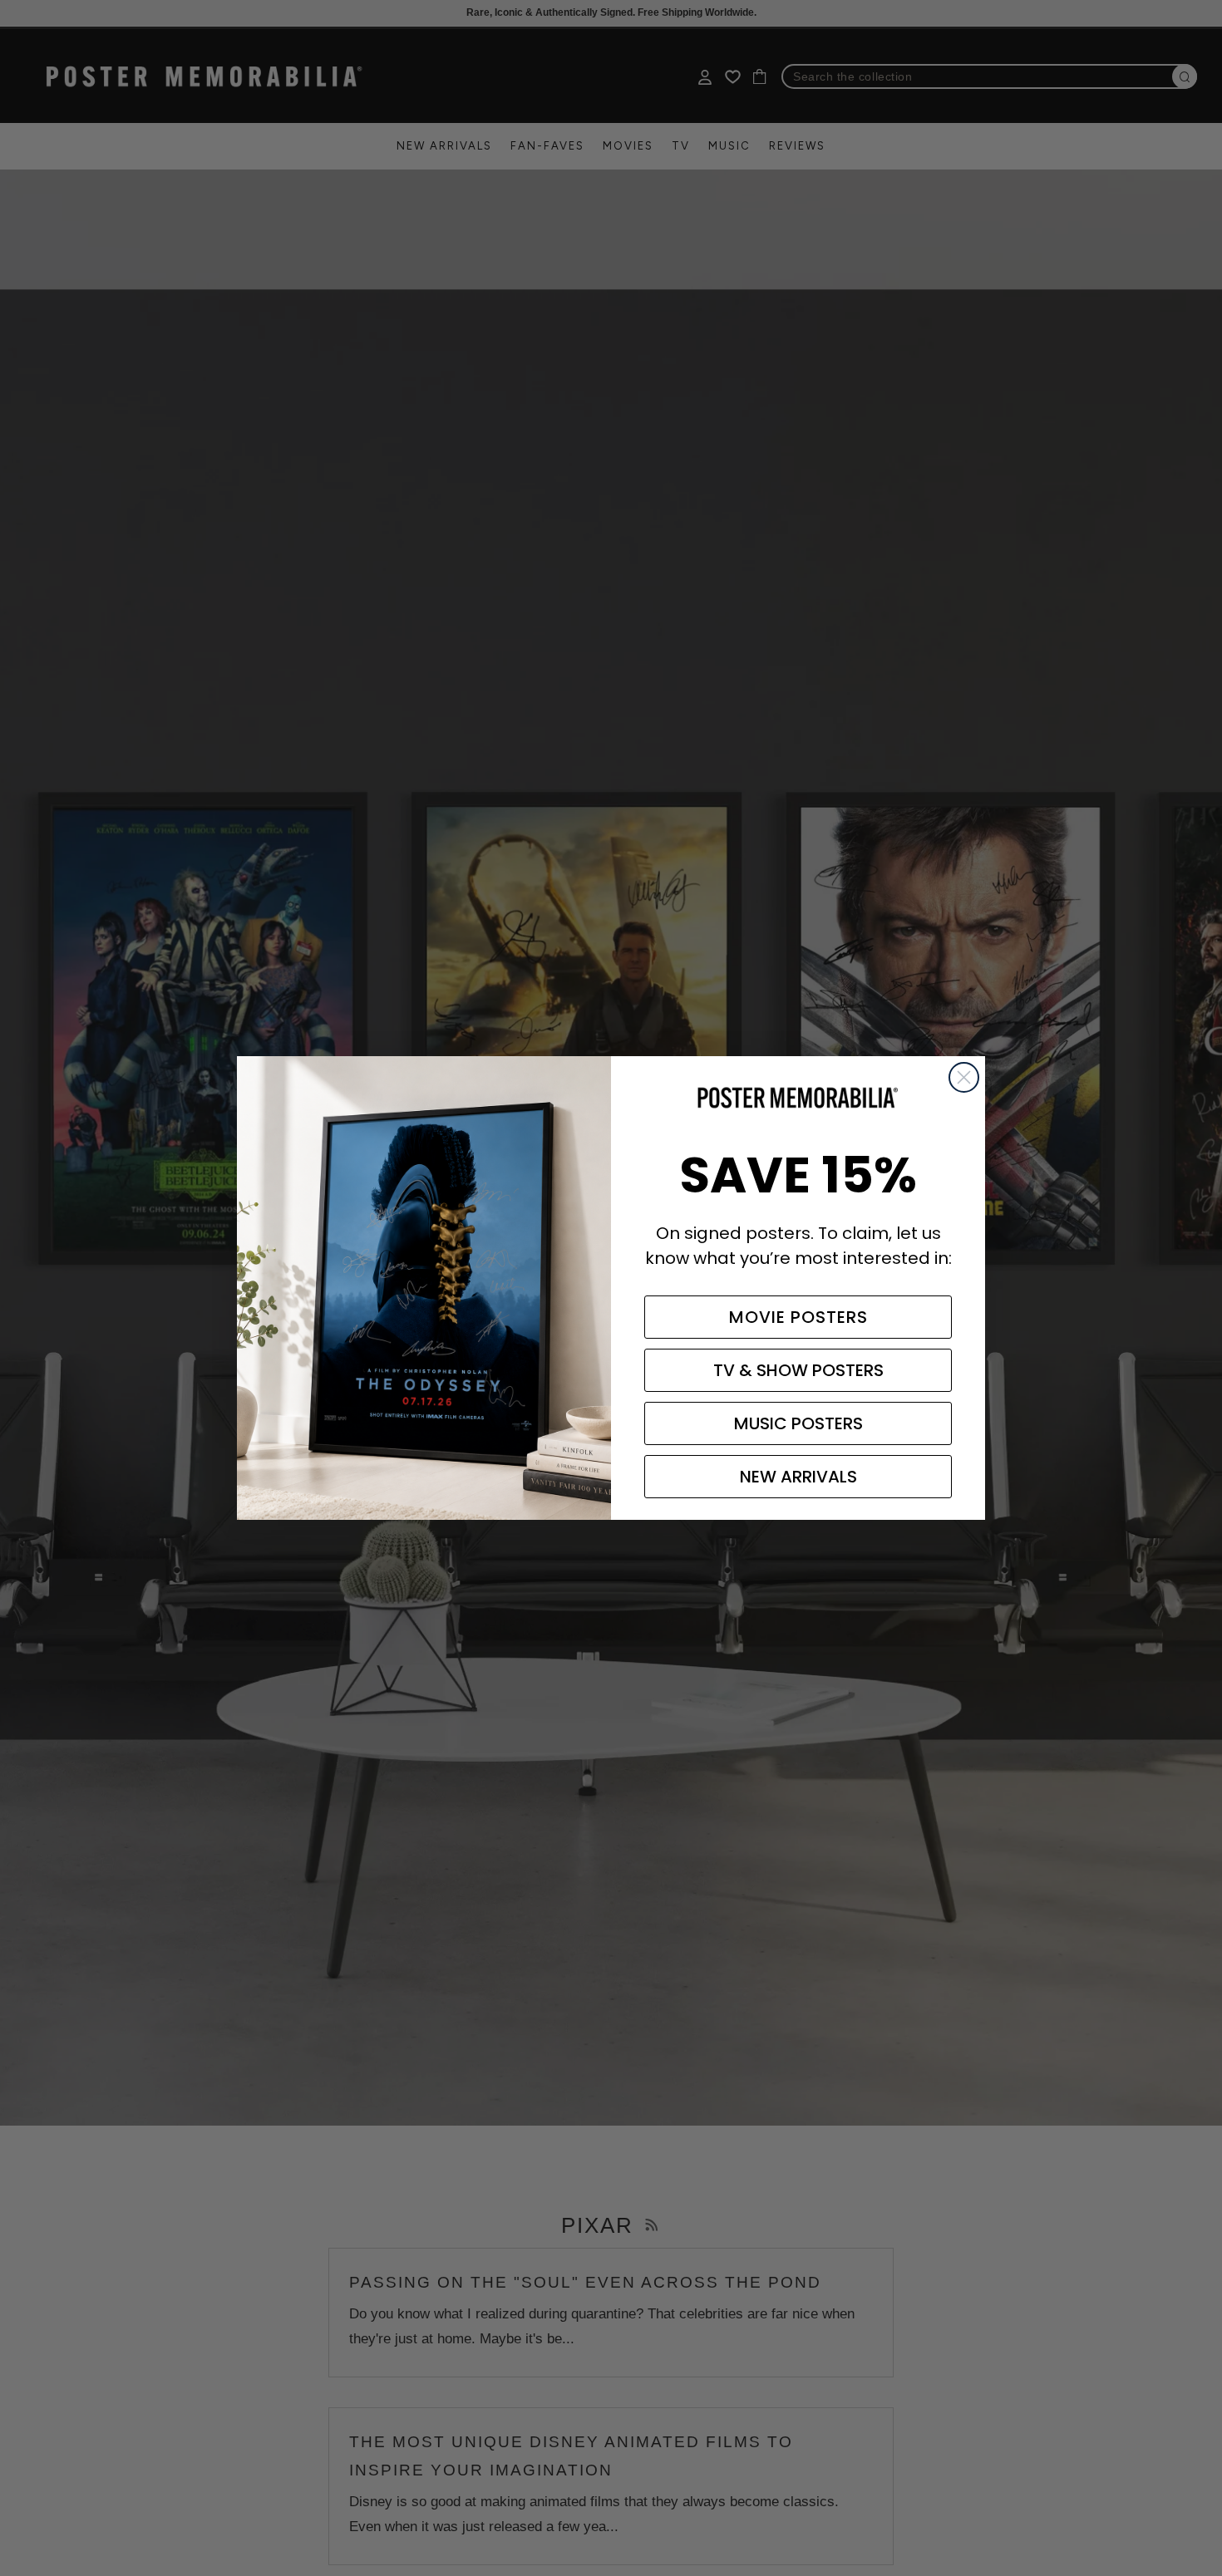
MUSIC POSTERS (798, 1423)
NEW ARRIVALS (798, 1477)
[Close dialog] (964, 1077)
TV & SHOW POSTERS (798, 1370)
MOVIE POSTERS (798, 1317)
